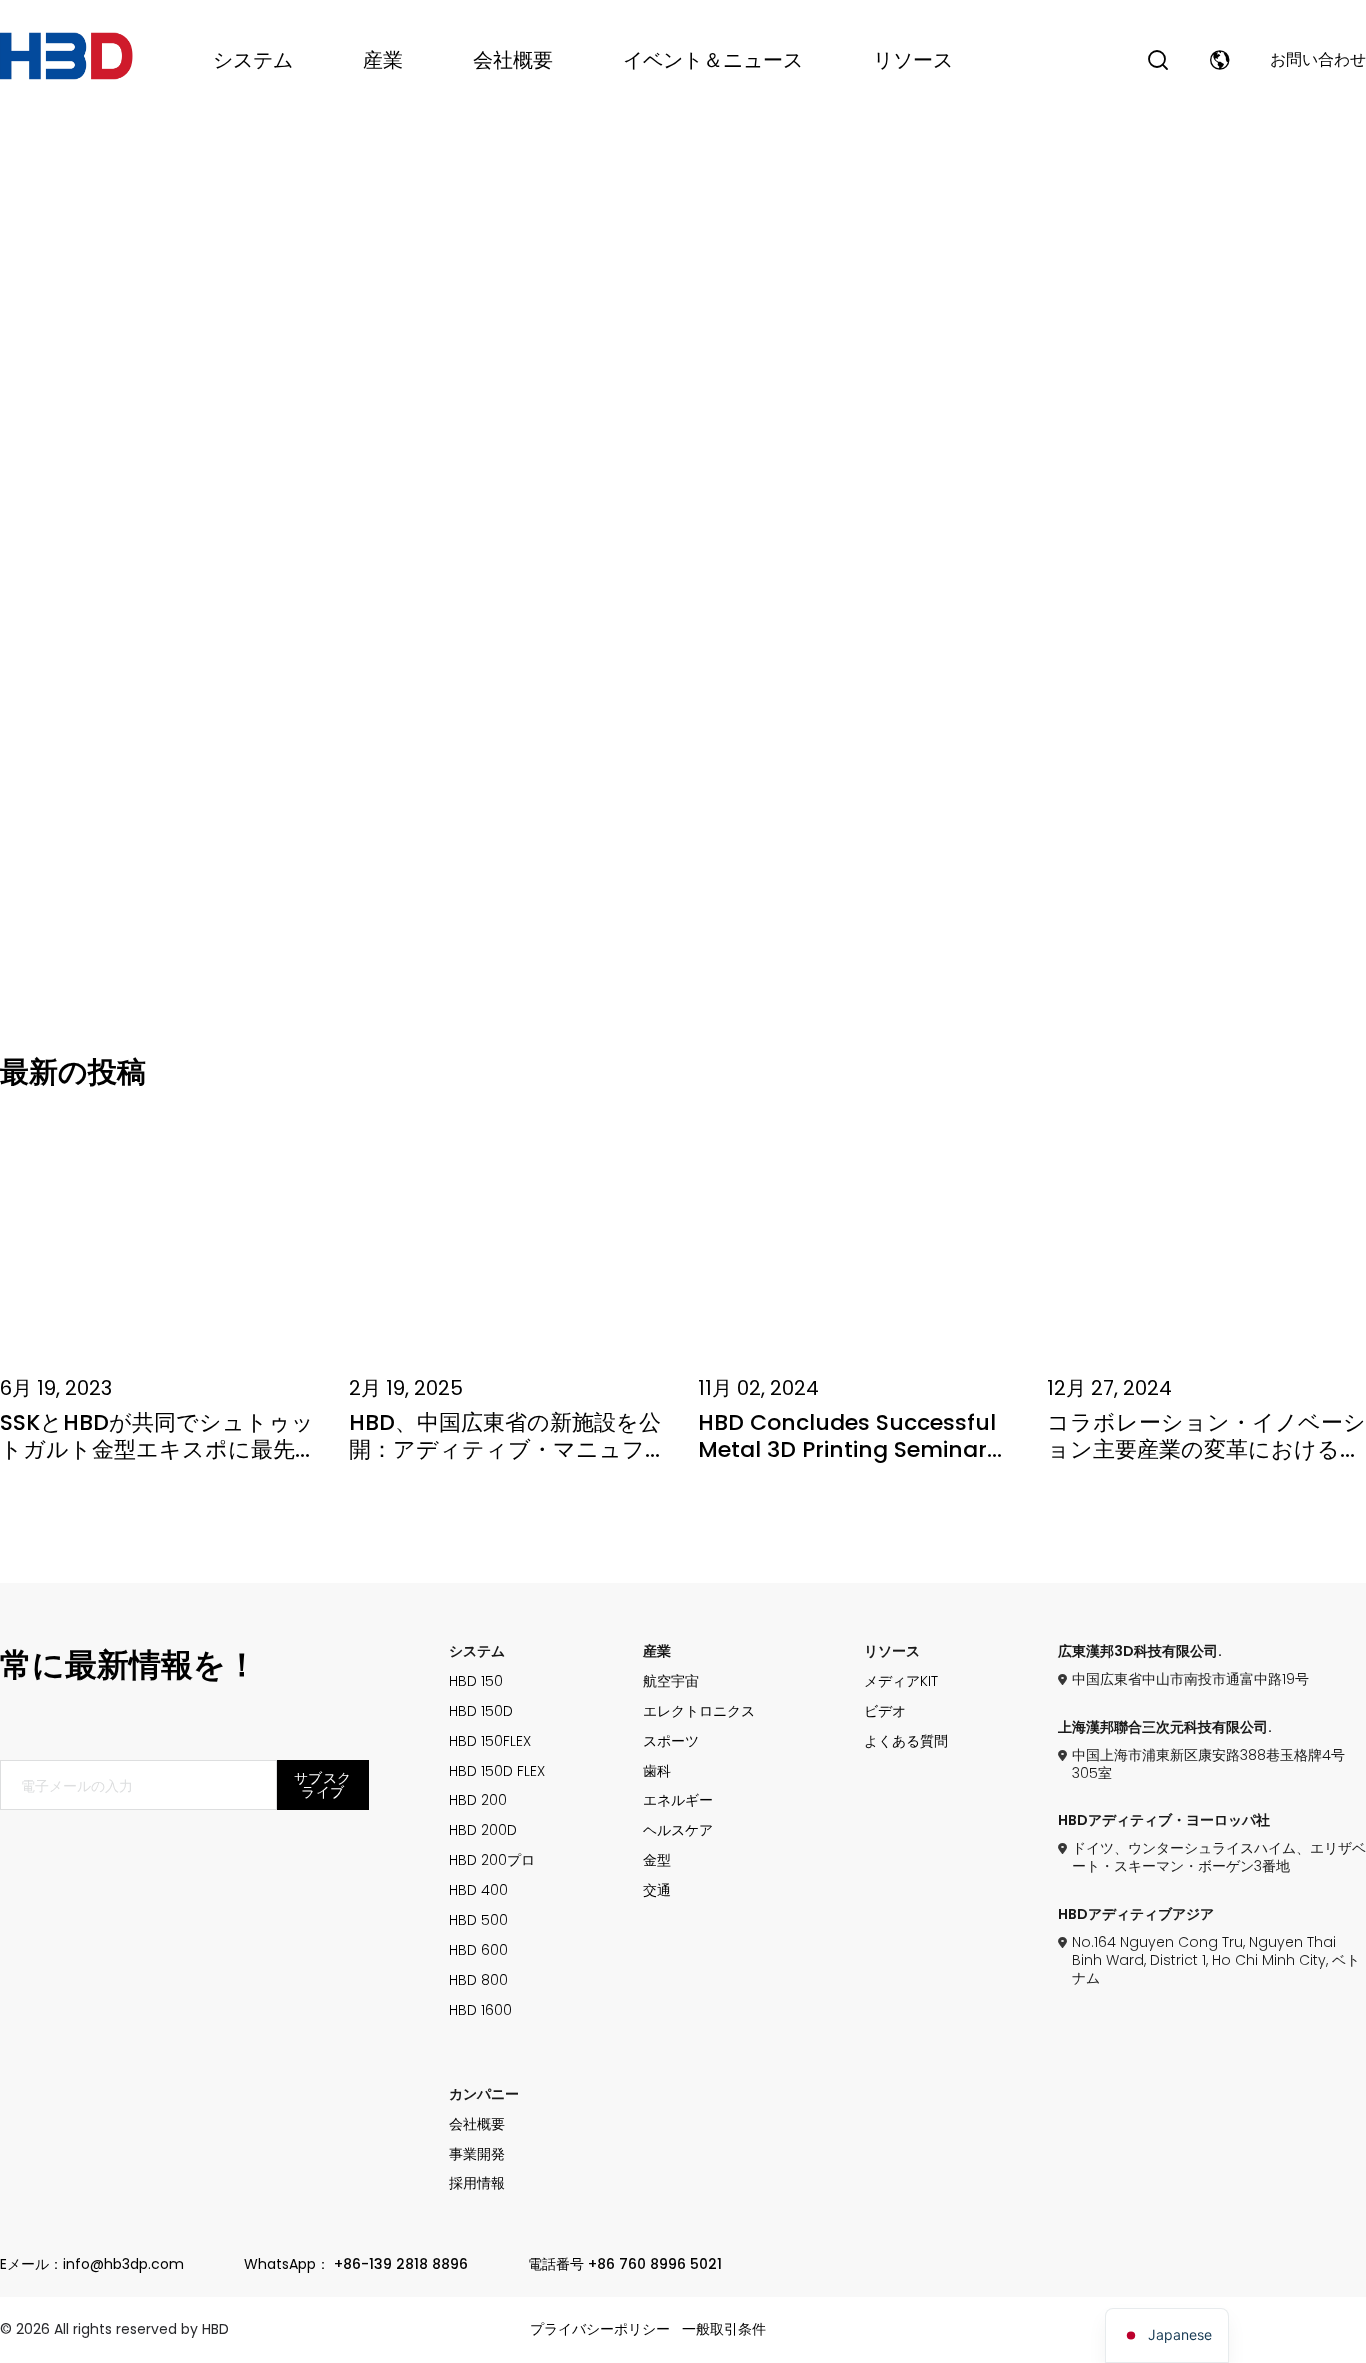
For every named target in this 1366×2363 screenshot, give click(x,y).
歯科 (657, 1772)
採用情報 (477, 2184)
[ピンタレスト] (15, 767)
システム (253, 60)
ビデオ (885, 1712)
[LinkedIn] (15, 667)
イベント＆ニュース (713, 60)
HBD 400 (478, 1891)
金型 (657, 1861)
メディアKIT (901, 1682)
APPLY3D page (980, 722)
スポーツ (671, 1742)
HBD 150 (476, 1682)
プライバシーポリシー (600, 2330)
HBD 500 (478, 1921)
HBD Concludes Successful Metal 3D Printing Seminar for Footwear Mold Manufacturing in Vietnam (847, 1462)
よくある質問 (906, 1742)
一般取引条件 (724, 2330)
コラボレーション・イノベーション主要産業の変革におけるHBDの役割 (1206, 1449)
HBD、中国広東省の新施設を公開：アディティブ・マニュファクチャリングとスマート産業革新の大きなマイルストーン (508, 1462)
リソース (913, 60)
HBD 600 (478, 1951)
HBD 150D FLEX (497, 1772)
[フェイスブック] (15, 567)
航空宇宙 (671, 1682)
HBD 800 (478, 1981)
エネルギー (678, 1801)
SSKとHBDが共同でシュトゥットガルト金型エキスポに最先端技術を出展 (158, 1449)
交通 (657, 1891)
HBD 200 (478, 1801)
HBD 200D (483, 1831)
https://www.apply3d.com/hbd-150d (1212, 722)
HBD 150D (481, 1712)
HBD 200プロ (492, 1861)
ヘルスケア (678, 1831)
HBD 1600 (480, 2011)
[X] (15, 617)
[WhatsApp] (15, 717)
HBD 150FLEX (490, 1742)
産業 (383, 60)
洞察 (342, 383)
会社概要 (513, 60)
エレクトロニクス (699, 1712)
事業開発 (477, 2155)
